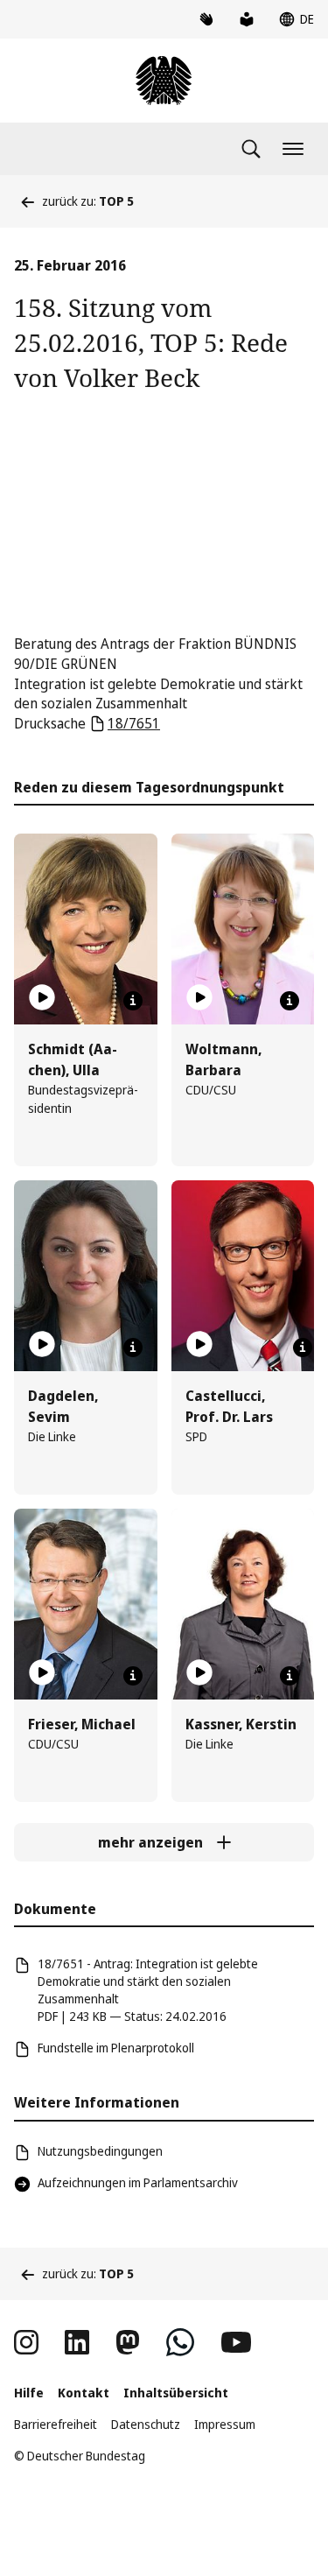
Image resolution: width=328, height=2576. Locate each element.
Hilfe (29, 2393)
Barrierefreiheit (56, 2424)
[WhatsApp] (180, 2342)
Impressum (225, 2424)
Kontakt (84, 2393)
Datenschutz (146, 2424)
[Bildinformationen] (133, 1001)
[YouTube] (236, 2342)
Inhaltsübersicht (176, 2393)
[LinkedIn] (77, 2342)
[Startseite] (164, 81)
